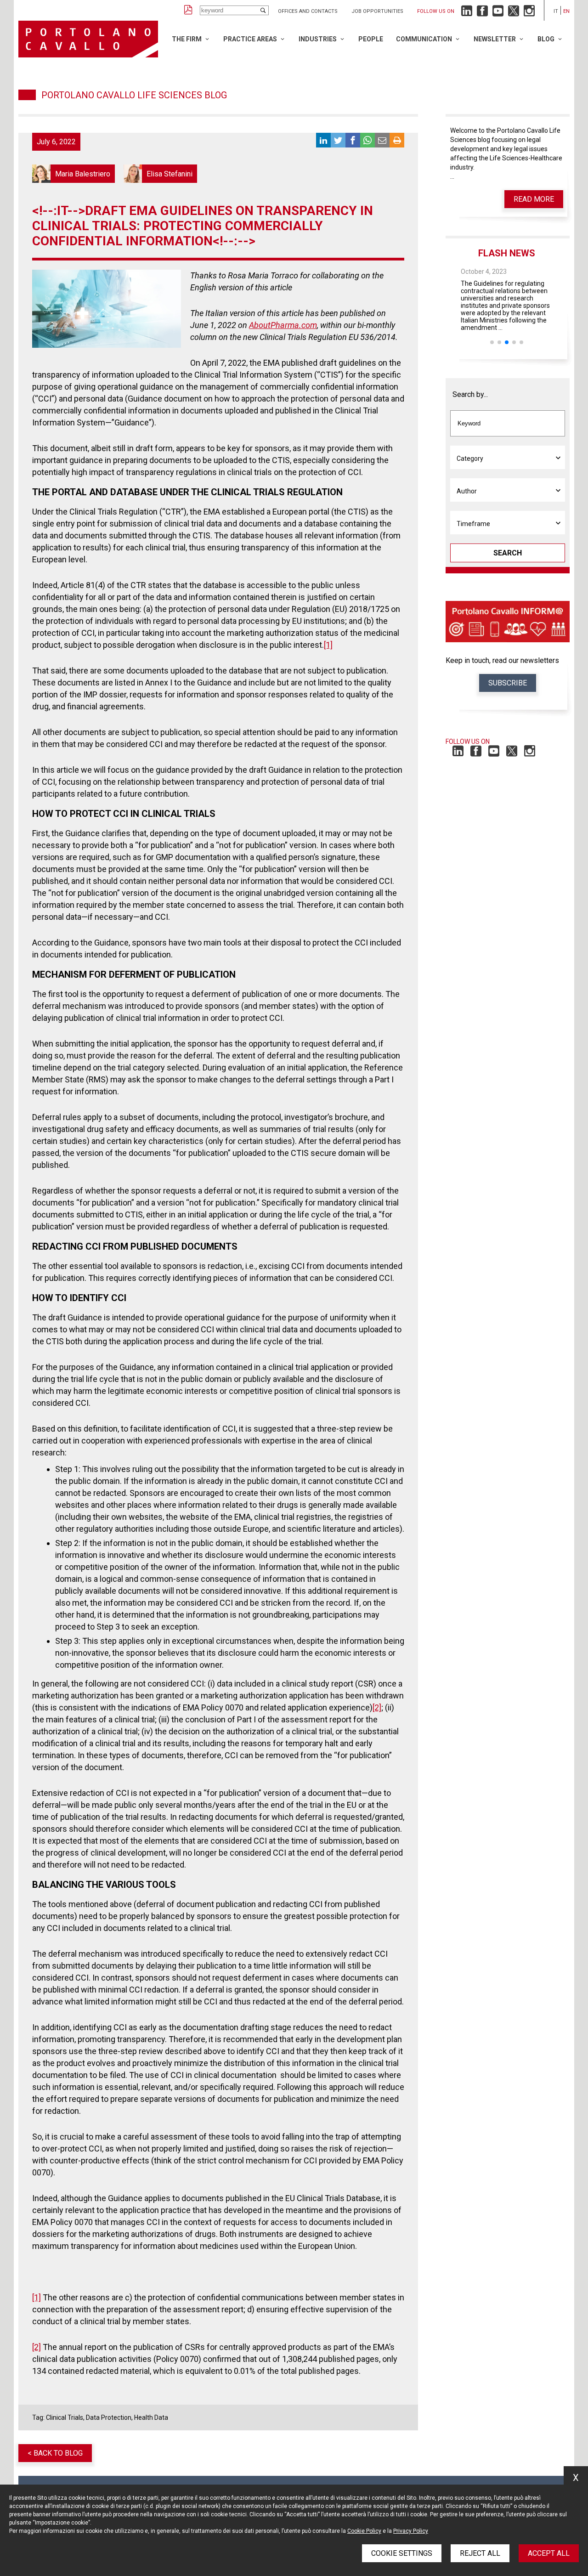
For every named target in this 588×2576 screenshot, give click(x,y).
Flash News (507, 253)
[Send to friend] (382, 140)
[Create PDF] (188, 10)
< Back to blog (55, 2453)
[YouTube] (498, 13)
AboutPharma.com (283, 325)
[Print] (397, 140)
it (556, 11)
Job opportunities (377, 11)
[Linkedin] (467, 13)
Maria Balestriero (73, 174)
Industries (318, 39)
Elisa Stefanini (160, 174)
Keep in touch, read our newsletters (502, 660)
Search (508, 553)
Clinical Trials (65, 2417)
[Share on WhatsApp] (367, 140)
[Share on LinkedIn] (323, 140)
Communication (424, 39)
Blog (546, 39)
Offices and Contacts (308, 11)
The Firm (187, 39)
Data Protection (109, 2417)
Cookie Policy (364, 2531)
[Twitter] (514, 13)
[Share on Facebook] (353, 140)
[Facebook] (482, 13)
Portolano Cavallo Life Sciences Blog (134, 95)
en (566, 11)
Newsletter (495, 39)
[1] (328, 645)
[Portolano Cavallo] (88, 39)
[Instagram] (529, 13)
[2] (377, 1707)
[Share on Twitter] (338, 140)
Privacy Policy (411, 2531)
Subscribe (508, 683)
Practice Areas (250, 39)
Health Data (151, 2417)
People (371, 39)
